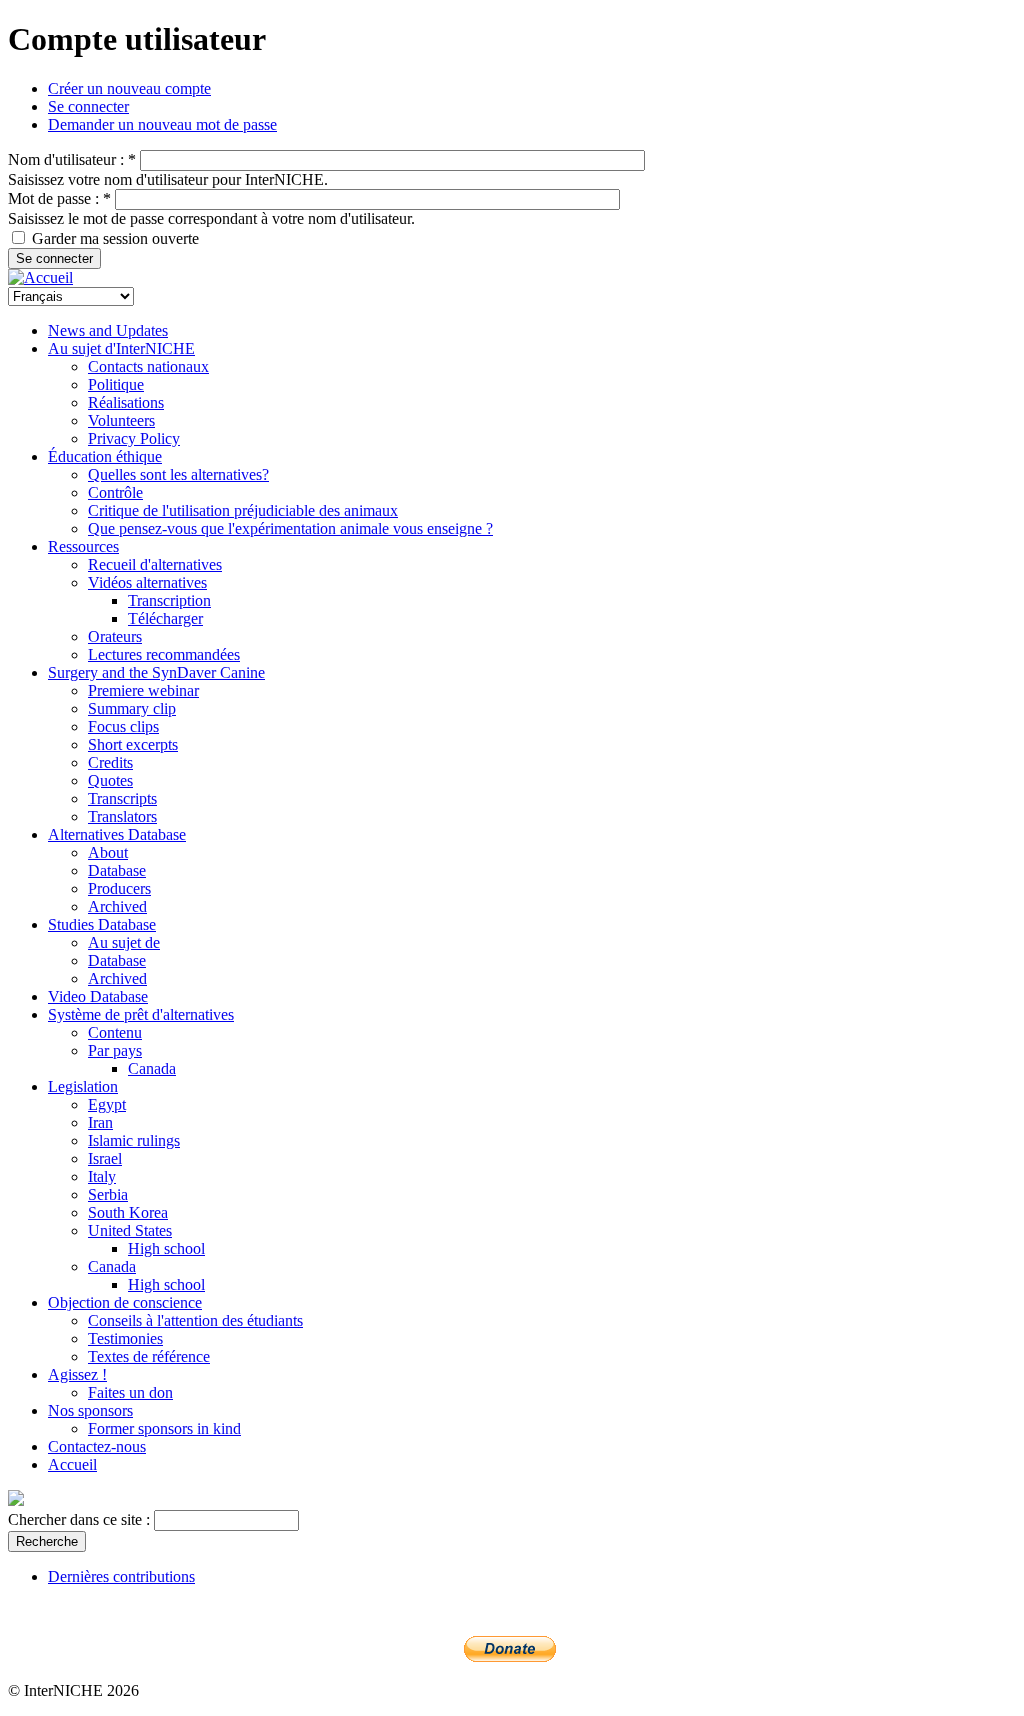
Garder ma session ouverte (113, 238)
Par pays (115, 1050)
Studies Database (102, 924)
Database (117, 870)
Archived (117, 906)
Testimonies (125, 1338)
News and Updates (108, 330)
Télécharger (165, 618)
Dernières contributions (121, 1576)
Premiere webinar (143, 690)
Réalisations (126, 402)
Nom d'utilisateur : (72, 159)
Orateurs (115, 636)
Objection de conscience (125, 1302)
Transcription (169, 600)
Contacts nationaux (148, 366)
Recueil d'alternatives (155, 564)
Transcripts (122, 798)
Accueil (72, 1464)
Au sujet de (124, 942)
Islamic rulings (134, 1140)
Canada (152, 1068)
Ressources (83, 546)
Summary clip (132, 708)
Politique (116, 384)
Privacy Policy (134, 438)
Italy (102, 1176)
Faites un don (130, 1392)
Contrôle (115, 492)
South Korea (128, 1212)
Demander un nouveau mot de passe (162, 124)
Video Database (98, 996)
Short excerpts (133, 744)
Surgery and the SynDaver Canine (156, 672)
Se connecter (88, 106)
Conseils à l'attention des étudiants (195, 1320)
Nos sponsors (90, 1410)
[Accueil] (40, 277)
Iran (100, 1122)
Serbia (108, 1194)
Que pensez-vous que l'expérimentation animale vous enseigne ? (290, 528)
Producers (119, 888)
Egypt (107, 1104)
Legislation (83, 1086)
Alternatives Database (117, 834)
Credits (110, 762)
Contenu (115, 1032)
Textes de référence (149, 1356)
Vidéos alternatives (147, 582)
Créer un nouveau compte (129, 88)
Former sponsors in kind (164, 1428)
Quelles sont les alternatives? (178, 474)
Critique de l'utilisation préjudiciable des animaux (243, 510)
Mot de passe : (59, 198)
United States (130, 1230)
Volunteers (121, 420)
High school (166, 1248)
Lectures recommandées (164, 654)
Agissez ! (77, 1374)
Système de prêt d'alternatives (141, 1014)
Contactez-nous (97, 1446)
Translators (122, 816)
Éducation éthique (105, 456)
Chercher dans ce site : (81, 1519)
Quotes (110, 780)
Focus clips (123, 726)
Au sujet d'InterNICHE (121, 348)
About (108, 852)
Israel (105, 1158)
